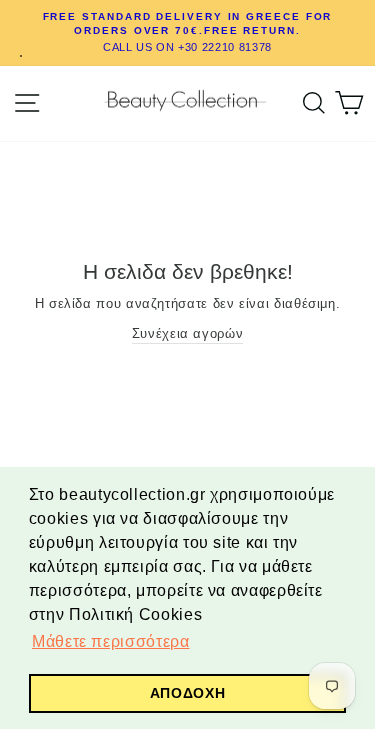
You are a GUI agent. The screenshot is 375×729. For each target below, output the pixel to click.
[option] (187, 33)
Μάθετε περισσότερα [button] (110, 641)
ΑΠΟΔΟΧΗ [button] (187, 693)
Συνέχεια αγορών (188, 333)
